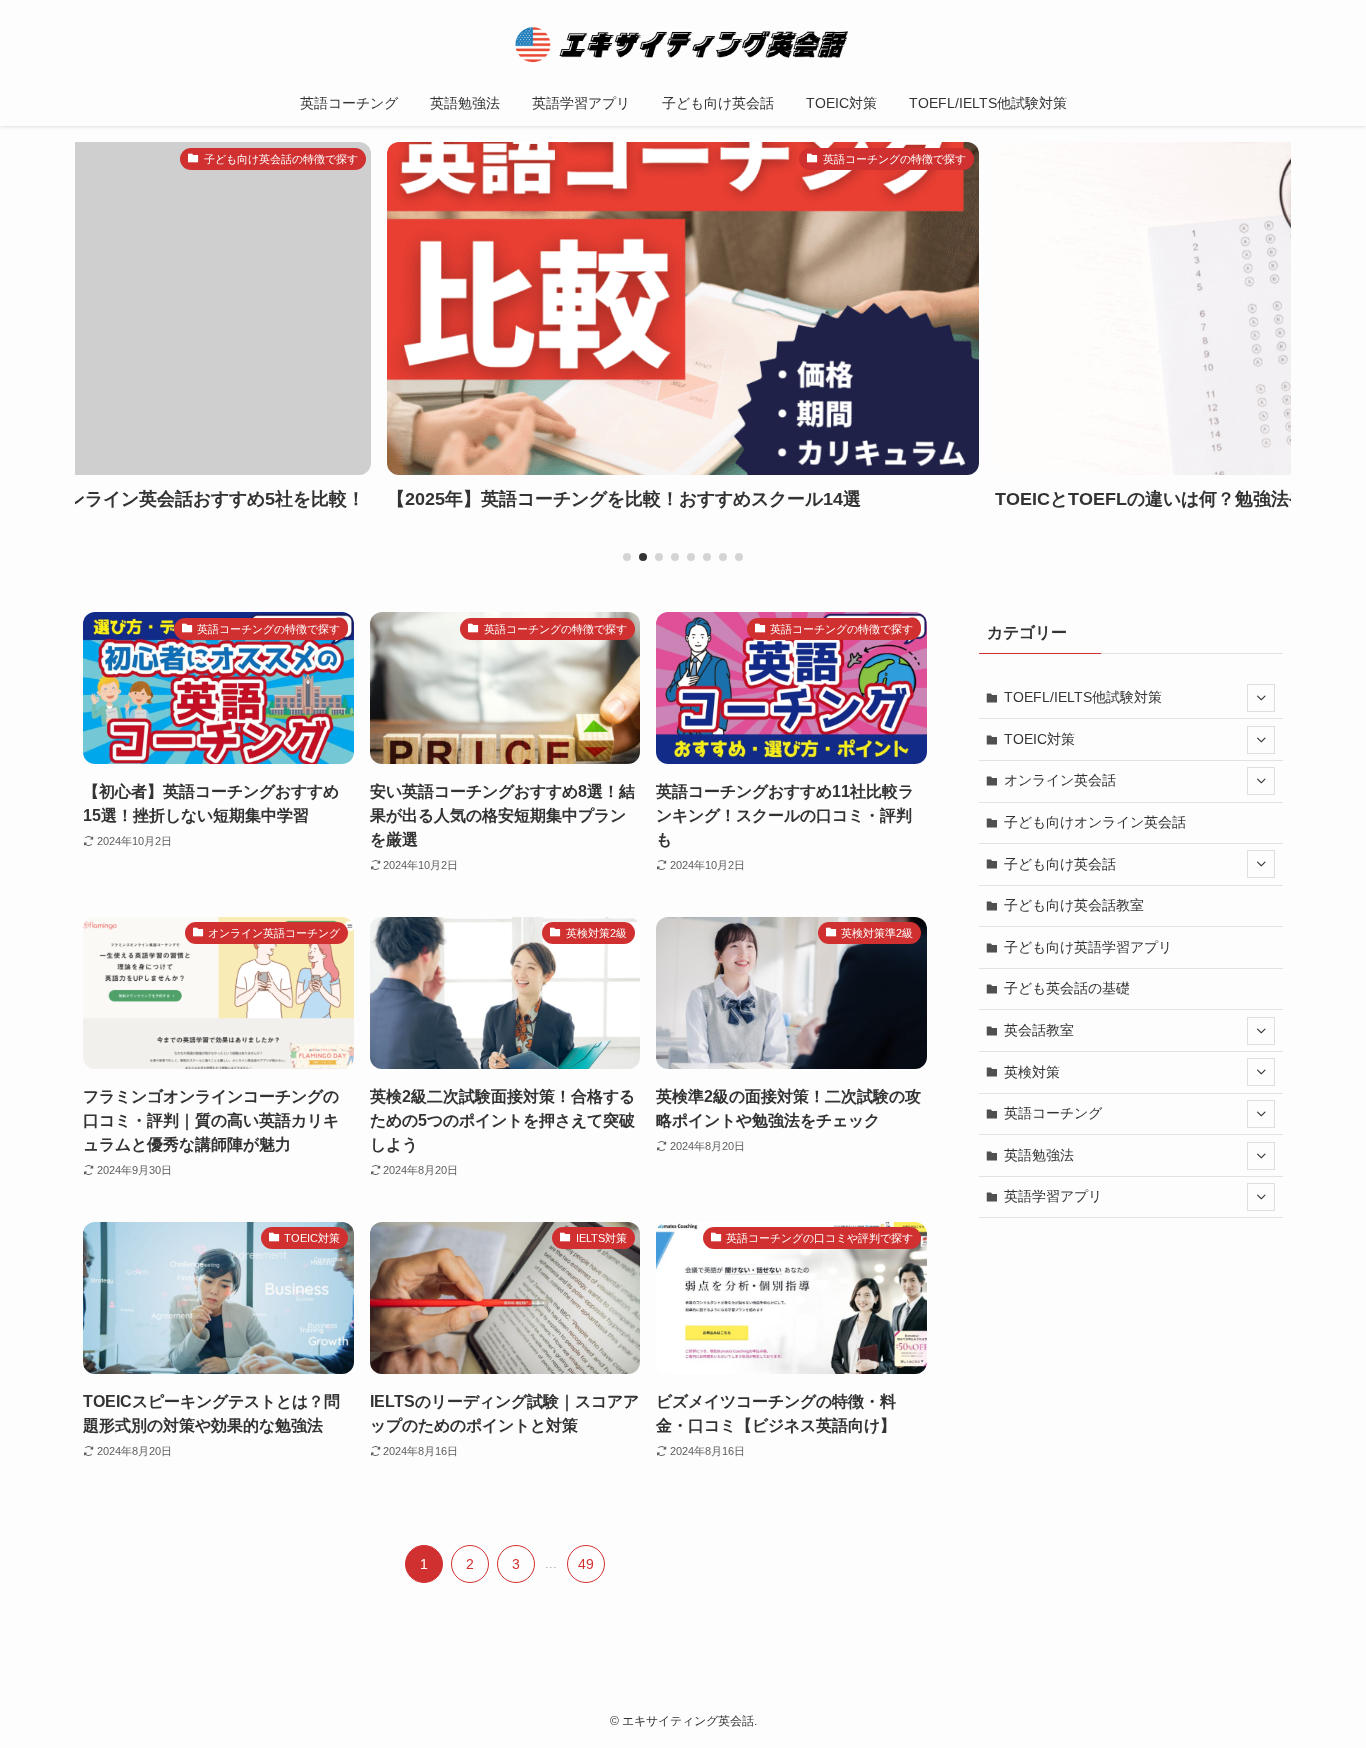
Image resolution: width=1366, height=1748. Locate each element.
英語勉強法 (1039, 1155)
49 (586, 1564)
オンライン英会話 (1060, 780)
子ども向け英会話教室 (1074, 905)
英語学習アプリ (1053, 1196)
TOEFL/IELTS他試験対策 (1083, 697)
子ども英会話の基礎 (1067, 988)
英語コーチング (1053, 1113)
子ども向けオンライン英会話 (1095, 822)
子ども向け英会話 (1060, 864)
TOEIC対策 (1039, 739)
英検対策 (1032, 1072)
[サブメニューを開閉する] (1261, 698)
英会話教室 (1039, 1030)
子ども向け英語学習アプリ (1088, 947)
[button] (627, 557)
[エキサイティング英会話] (683, 44)
